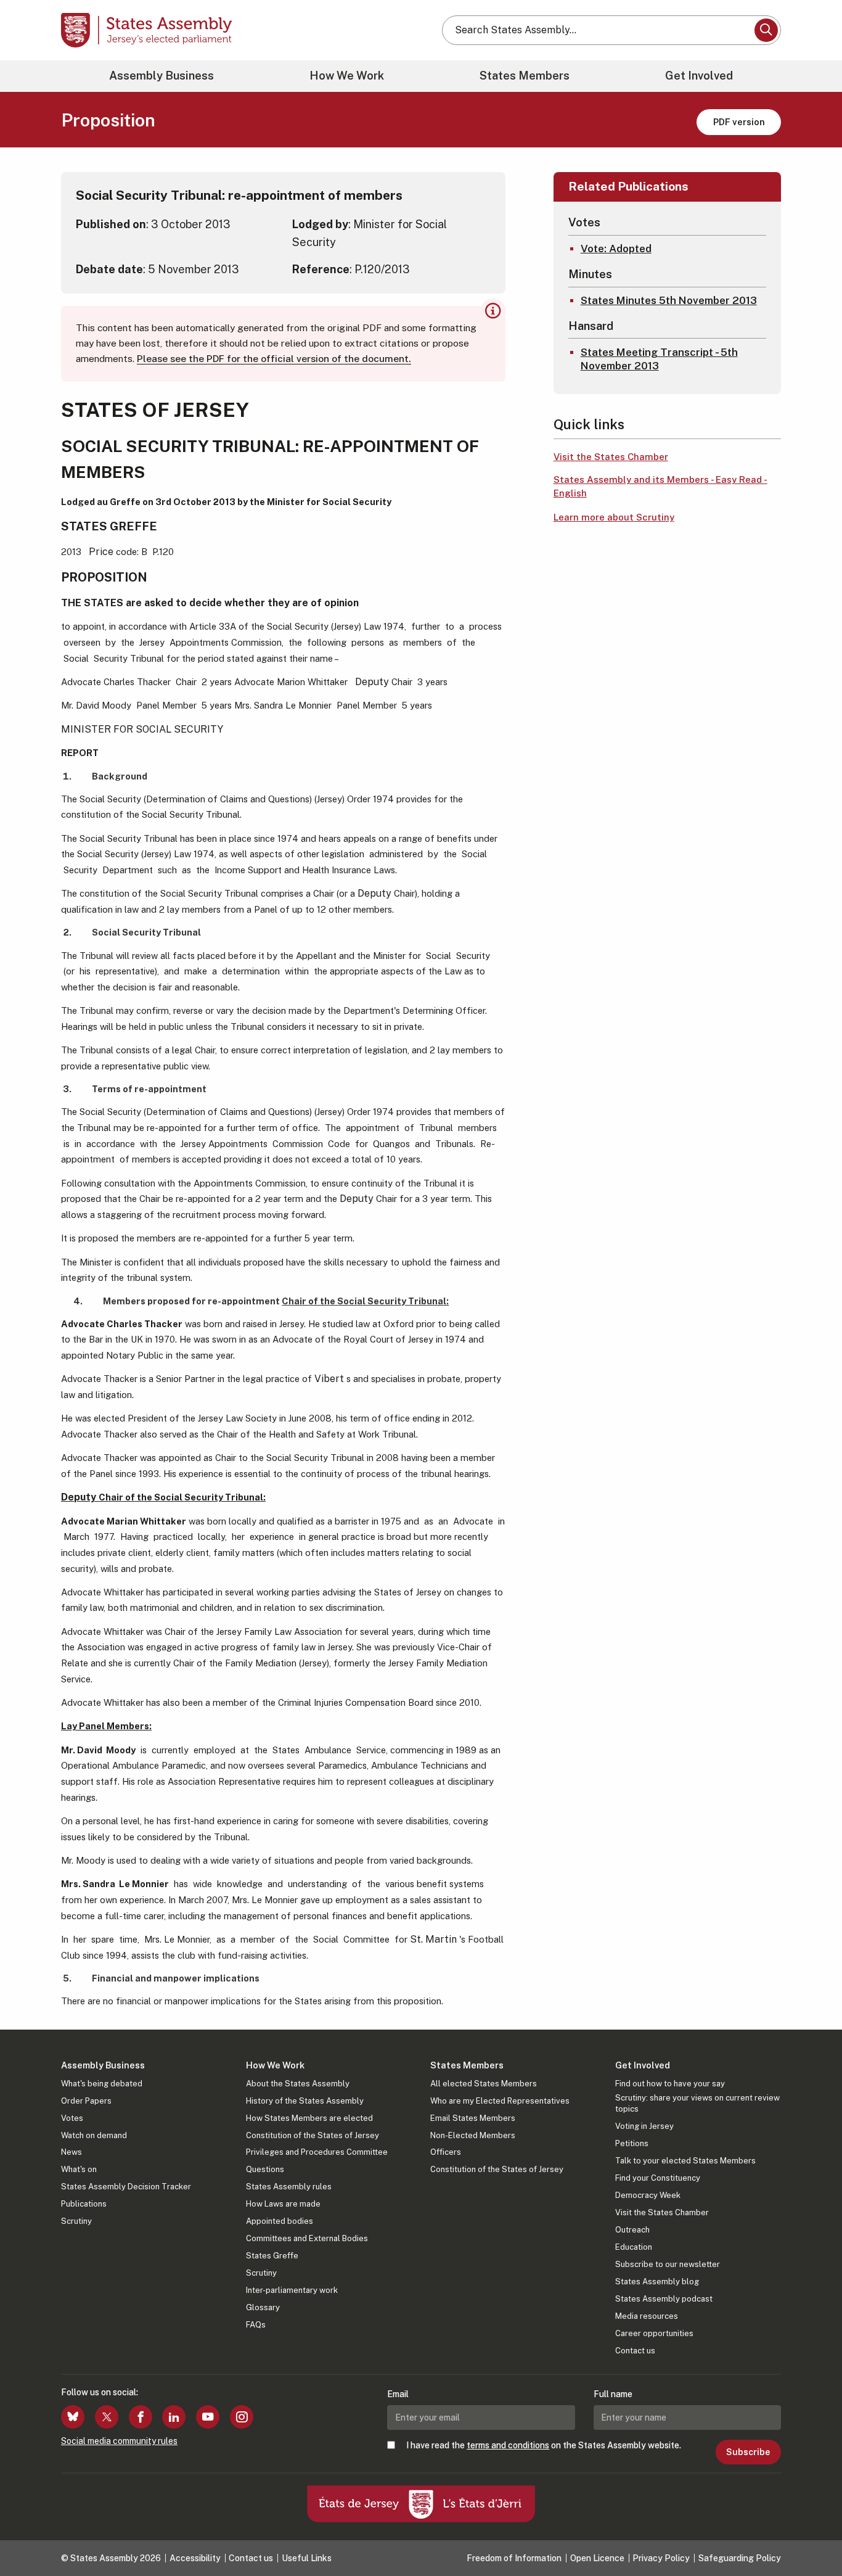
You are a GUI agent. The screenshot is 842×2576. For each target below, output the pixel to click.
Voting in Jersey (644, 2126)
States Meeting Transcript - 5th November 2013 (659, 359)
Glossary (263, 2307)
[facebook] (141, 2417)
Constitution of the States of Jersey (313, 2135)
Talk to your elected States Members (685, 2161)
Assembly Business (161, 76)
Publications (84, 2204)
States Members (525, 76)
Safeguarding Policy (740, 2558)
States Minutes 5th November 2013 (669, 300)
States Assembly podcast (664, 2299)
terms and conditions (508, 2445)
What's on (79, 2169)
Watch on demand (94, 2135)
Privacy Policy (661, 2558)
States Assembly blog (657, 2282)
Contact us (635, 2351)
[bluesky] (73, 2417)
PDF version (739, 122)
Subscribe (748, 2452)
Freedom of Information (514, 2558)
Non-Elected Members (473, 2135)
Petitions (632, 2143)
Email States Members (473, 2118)
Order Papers (86, 2101)
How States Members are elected (309, 2118)
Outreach (632, 2230)
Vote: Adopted (616, 249)
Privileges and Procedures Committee (317, 2152)
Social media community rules (119, 2441)
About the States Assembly (298, 2084)
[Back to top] (812, 2534)
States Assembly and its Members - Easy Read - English (660, 487)
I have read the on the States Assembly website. (544, 2445)
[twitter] (107, 2417)
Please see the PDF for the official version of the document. (274, 359)
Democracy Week (648, 2195)
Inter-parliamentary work (292, 2290)
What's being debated (102, 2084)
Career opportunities (654, 2333)
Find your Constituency (658, 2178)
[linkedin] (174, 2417)
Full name (613, 2394)
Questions (265, 2169)
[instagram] (242, 2417)
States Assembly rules (289, 2187)
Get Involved (699, 76)
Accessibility (195, 2558)
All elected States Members (484, 2084)
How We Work (347, 76)
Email (398, 2394)
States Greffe (272, 2256)
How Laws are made (283, 2204)
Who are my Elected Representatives (500, 2101)
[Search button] (766, 30)
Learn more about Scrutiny (614, 517)
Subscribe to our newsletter (668, 2264)
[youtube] (208, 2417)
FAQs (256, 2325)
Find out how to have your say (670, 2084)
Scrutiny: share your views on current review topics (697, 2103)
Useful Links (307, 2558)
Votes (72, 2118)
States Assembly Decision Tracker (126, 2187)
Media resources (647, 2316)
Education (634, 2247)
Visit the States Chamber (611, 457)
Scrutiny (76, 2221)
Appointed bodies (280, 2221)
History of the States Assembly (305, 2101)
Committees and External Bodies (307, 2238)
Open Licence (597, 2558)
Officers (446, 2152)
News (72, 2152)
